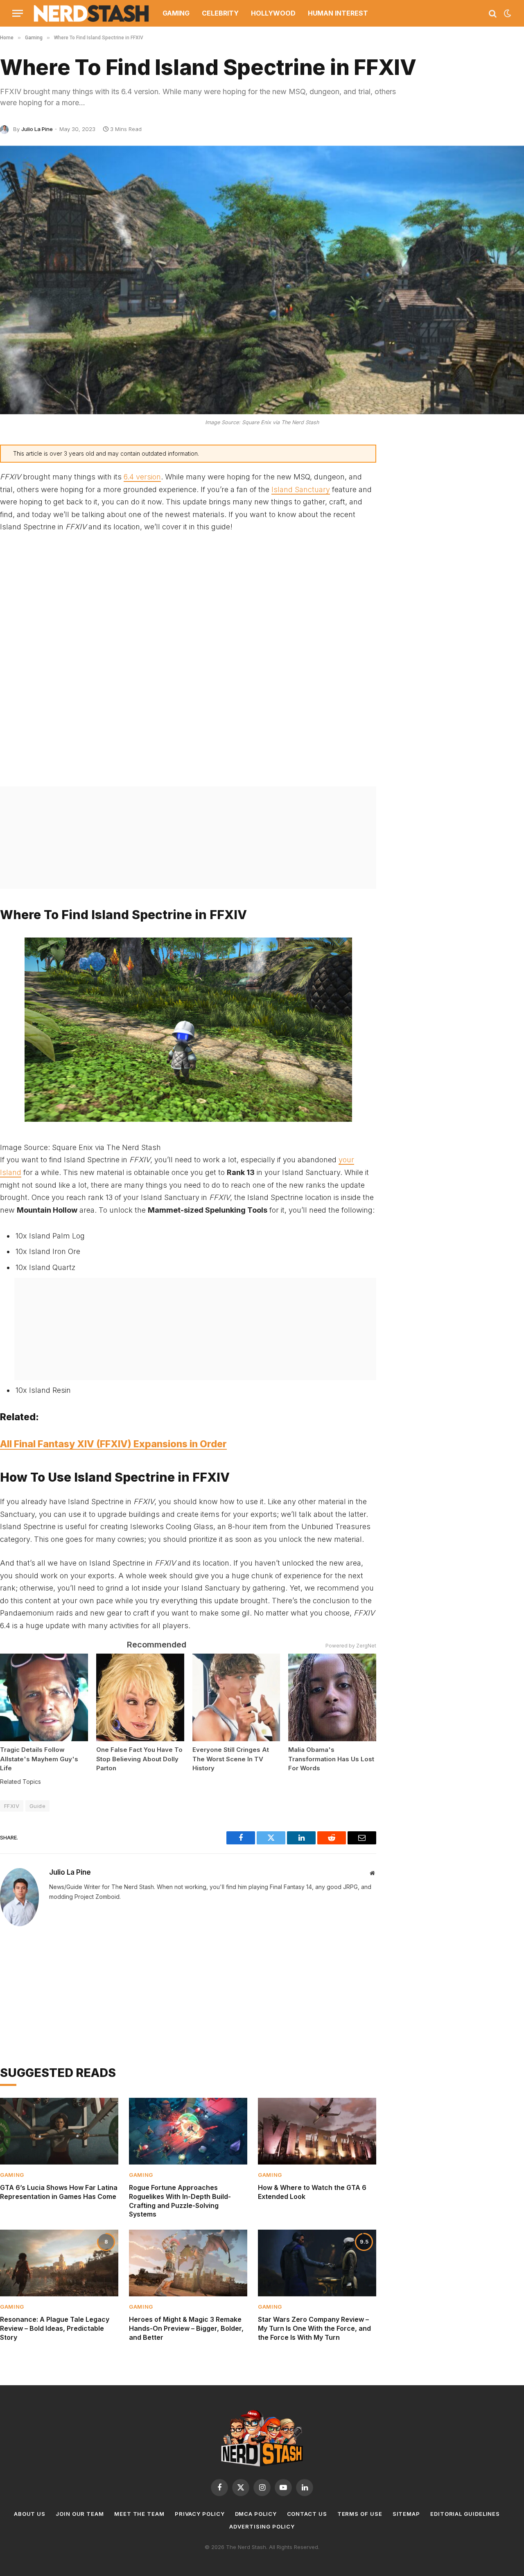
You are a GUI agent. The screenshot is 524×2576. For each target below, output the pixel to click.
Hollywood (273, 13)
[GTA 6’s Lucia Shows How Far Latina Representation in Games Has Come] (59, 2131)
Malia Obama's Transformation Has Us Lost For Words (331, 1759)
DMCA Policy (256, 2514)
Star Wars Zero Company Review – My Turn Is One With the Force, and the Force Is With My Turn (314, 2328)
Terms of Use (360, 2514)
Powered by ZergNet (351, 1646)
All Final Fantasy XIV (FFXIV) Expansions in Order (113, 1444)
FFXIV (12, 1806)
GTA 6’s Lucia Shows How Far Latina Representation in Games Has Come (59, 2192)
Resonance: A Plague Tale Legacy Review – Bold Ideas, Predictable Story (55, 2328)
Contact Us (307, 2514)
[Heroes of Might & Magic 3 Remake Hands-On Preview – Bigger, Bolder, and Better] (188, 2263)
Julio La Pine (37, 129)
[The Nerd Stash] (92, 13)
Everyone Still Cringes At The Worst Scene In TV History (231, 1759)
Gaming (176, 13)
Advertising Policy (262, 2526)
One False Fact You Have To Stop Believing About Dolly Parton (139, 1759)
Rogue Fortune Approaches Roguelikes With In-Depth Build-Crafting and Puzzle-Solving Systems (180, 2201)
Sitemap (406, 2514)
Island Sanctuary (301, 489)
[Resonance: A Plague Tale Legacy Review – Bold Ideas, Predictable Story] (59, 2263)
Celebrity (220, 13)
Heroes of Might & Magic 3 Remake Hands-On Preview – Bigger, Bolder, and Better (186, 2328)
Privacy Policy (200, 2514)
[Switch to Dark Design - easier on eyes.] (507, 14)
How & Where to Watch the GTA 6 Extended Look (312, 2192)
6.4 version (142, 477)
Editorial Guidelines (465, 2514)
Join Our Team (80, 2514)
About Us (30, 2514)
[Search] (493, 13)
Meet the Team (139, 2514)
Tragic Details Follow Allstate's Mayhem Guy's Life (39, 1759)
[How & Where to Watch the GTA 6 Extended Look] (317, 2131)
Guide (37, 1806)
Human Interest (338, 13)
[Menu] (18, 13)
